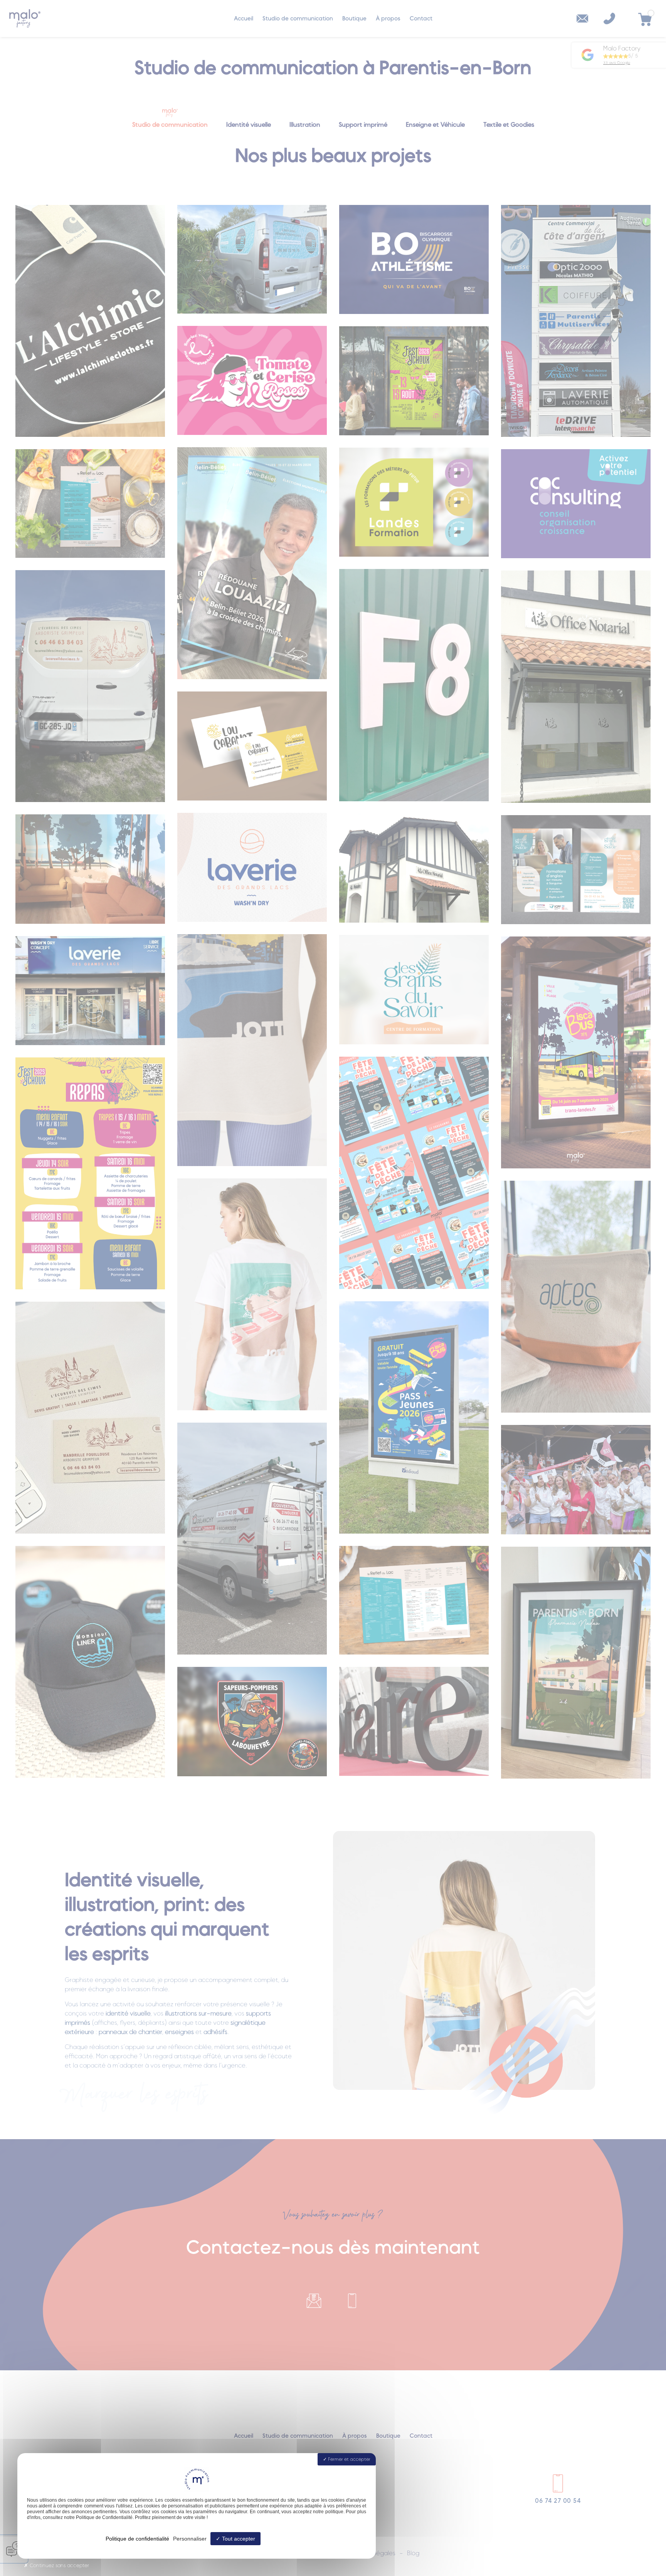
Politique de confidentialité (137, 2539)
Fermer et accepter (349, 2459)
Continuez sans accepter (59, 2566)
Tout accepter (238, 2539)
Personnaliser (190, 2539)
